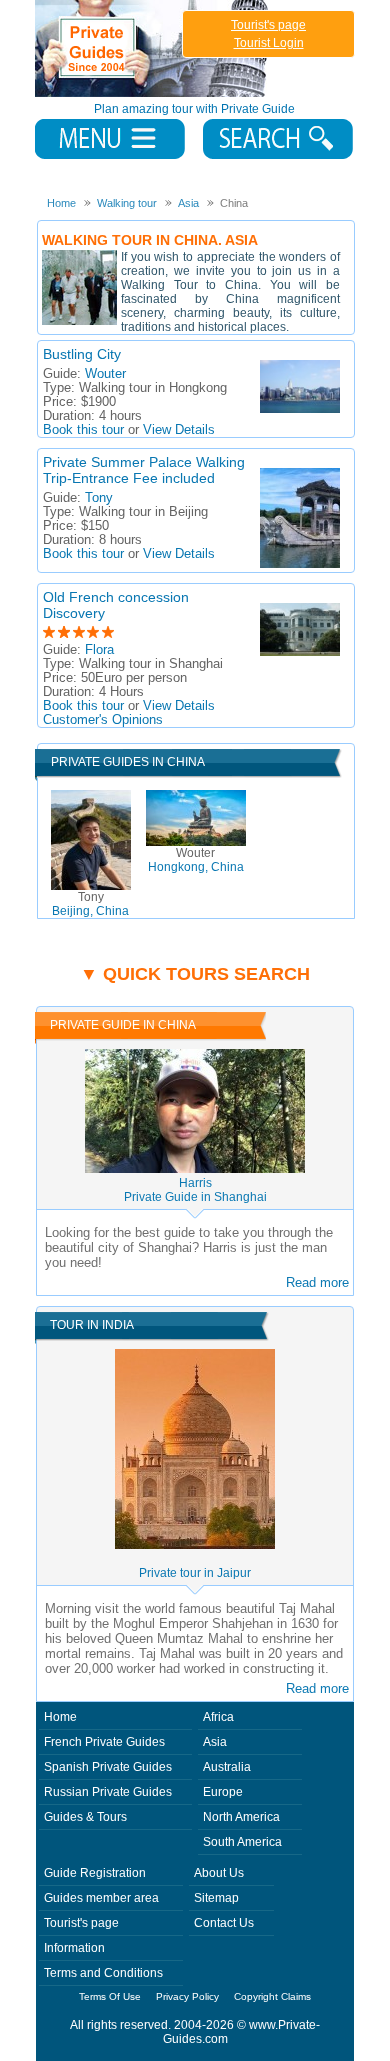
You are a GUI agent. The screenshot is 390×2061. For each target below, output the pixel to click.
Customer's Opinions (103, 720)
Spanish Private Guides (108, 1767)
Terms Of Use (110, 1996)
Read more (317, 1282)
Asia (215, 1742)
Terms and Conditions (103, 1973)
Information (74, 1948)
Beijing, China (90, 904)
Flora (99, 650)
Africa (218, 1717)
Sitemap (216, 1898)
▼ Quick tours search (195, 974)
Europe (223, 1792)
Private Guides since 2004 (153, 48)
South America (242, 1842)
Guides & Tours (85, 1817)
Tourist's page (268, 25)
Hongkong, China (196, 860)
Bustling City (82, 354)
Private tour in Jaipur (195, 1573)
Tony (99, 498)
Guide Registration (95, 1873)
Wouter (105, 374)
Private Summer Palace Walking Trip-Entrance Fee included (144, 470)
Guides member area (101, 1898)
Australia (227, 1767)
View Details (179, 430)
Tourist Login (269, 43)
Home (60, 1717)
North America (241, 1817)
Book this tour (83, 430)
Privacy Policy (187, 1996)
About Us (219, 1873)
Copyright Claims (272, 1996)
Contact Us (224, 1923)
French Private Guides (104, 1742)
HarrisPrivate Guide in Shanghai (195, 1190)
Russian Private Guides (108, 1792)
